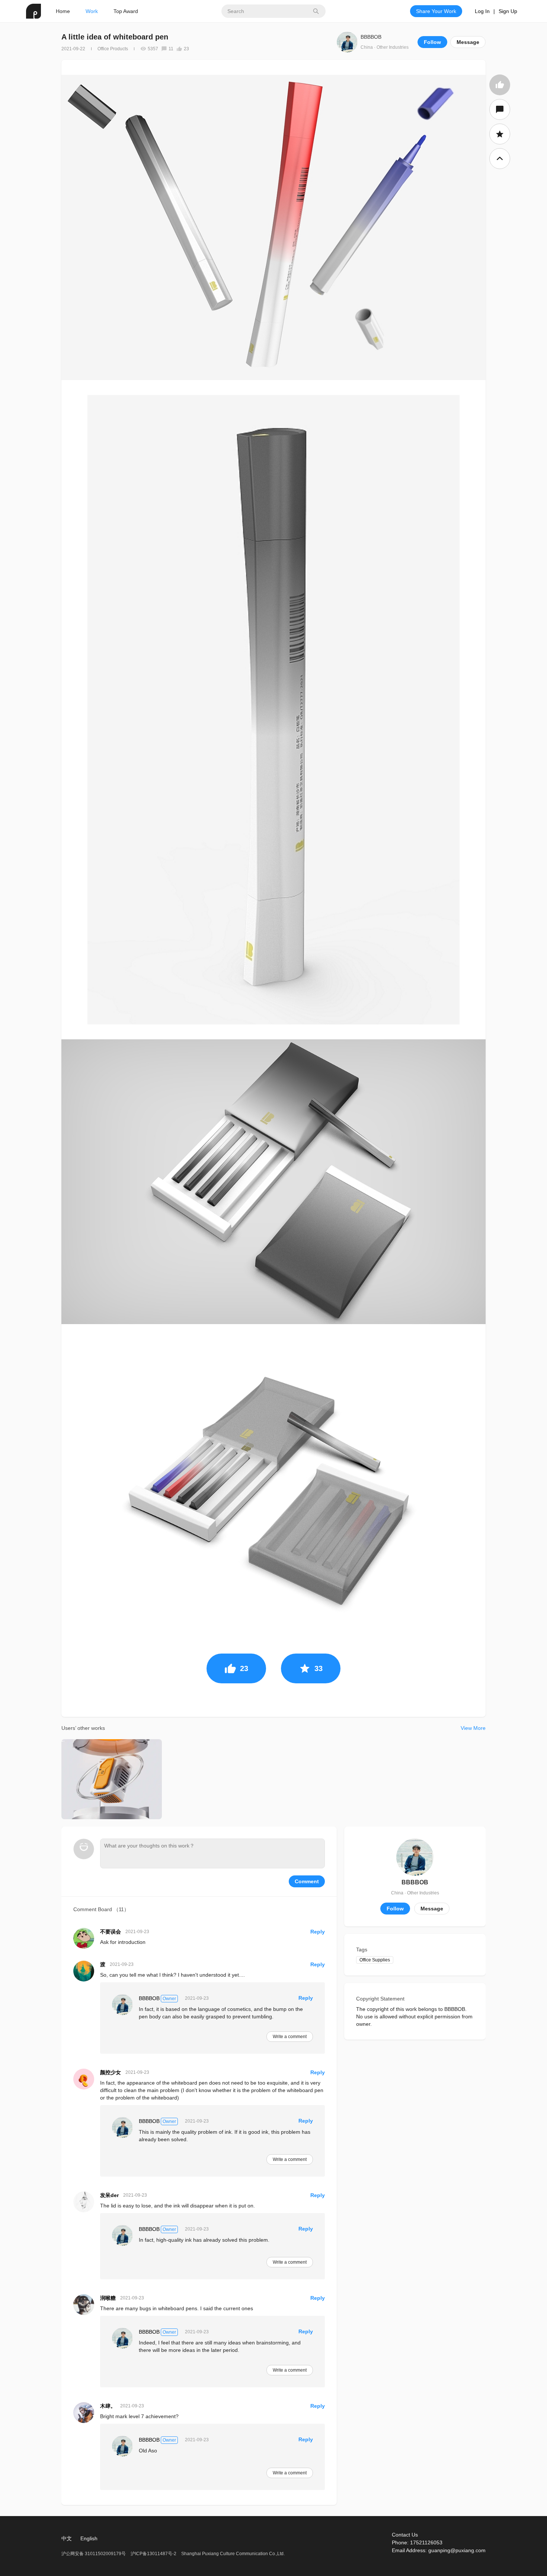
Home (63, 11)
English (89, 2538)
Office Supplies (375, 1960)
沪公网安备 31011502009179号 (94, 2554)
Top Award (126, 11)
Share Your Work (436, 11)
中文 (67, 2538)
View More (473, 1728)
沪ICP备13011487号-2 (153, 2554)
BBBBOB (371, 37)
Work (92, 11)
